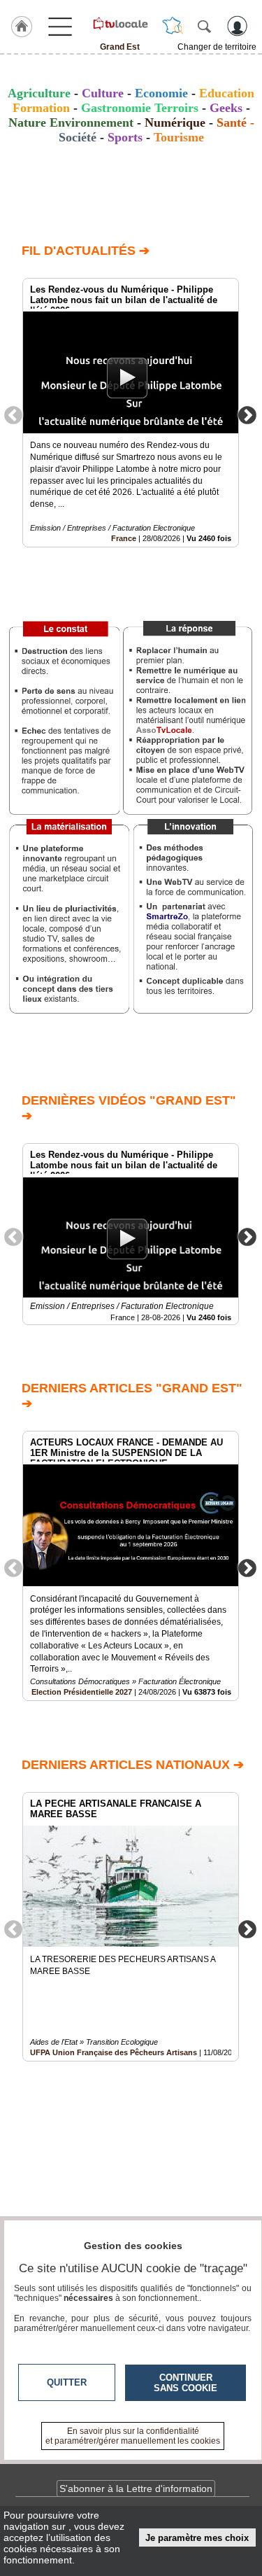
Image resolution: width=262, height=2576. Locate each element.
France (124, 538)
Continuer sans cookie (185, 2383)
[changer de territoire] (173, 26)
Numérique (175, 122)
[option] (131, 413)
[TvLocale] (120, 23)
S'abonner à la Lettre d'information (136, 2488)
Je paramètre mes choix (197, 2538)
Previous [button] (13, 414)
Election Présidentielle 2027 (82, 1692)
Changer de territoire (217, 47)
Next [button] (247, 414)
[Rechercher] (204, 26)
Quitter (67, 2382)
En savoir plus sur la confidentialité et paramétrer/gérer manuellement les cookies (133, 2436)
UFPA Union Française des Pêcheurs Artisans (114, 2052)
